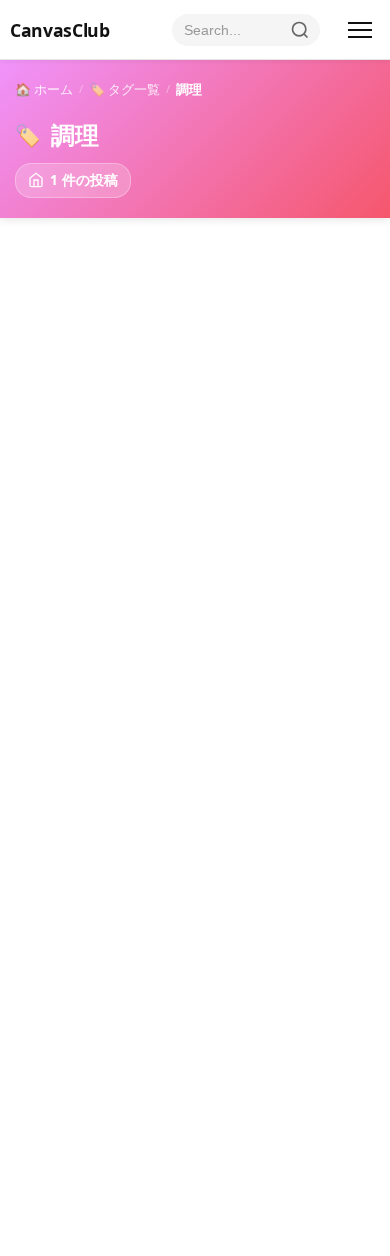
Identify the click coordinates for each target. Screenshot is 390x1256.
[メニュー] (360, 30)
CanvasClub (59, 30)
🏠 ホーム (44, 89)
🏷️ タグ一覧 (124, 89)
